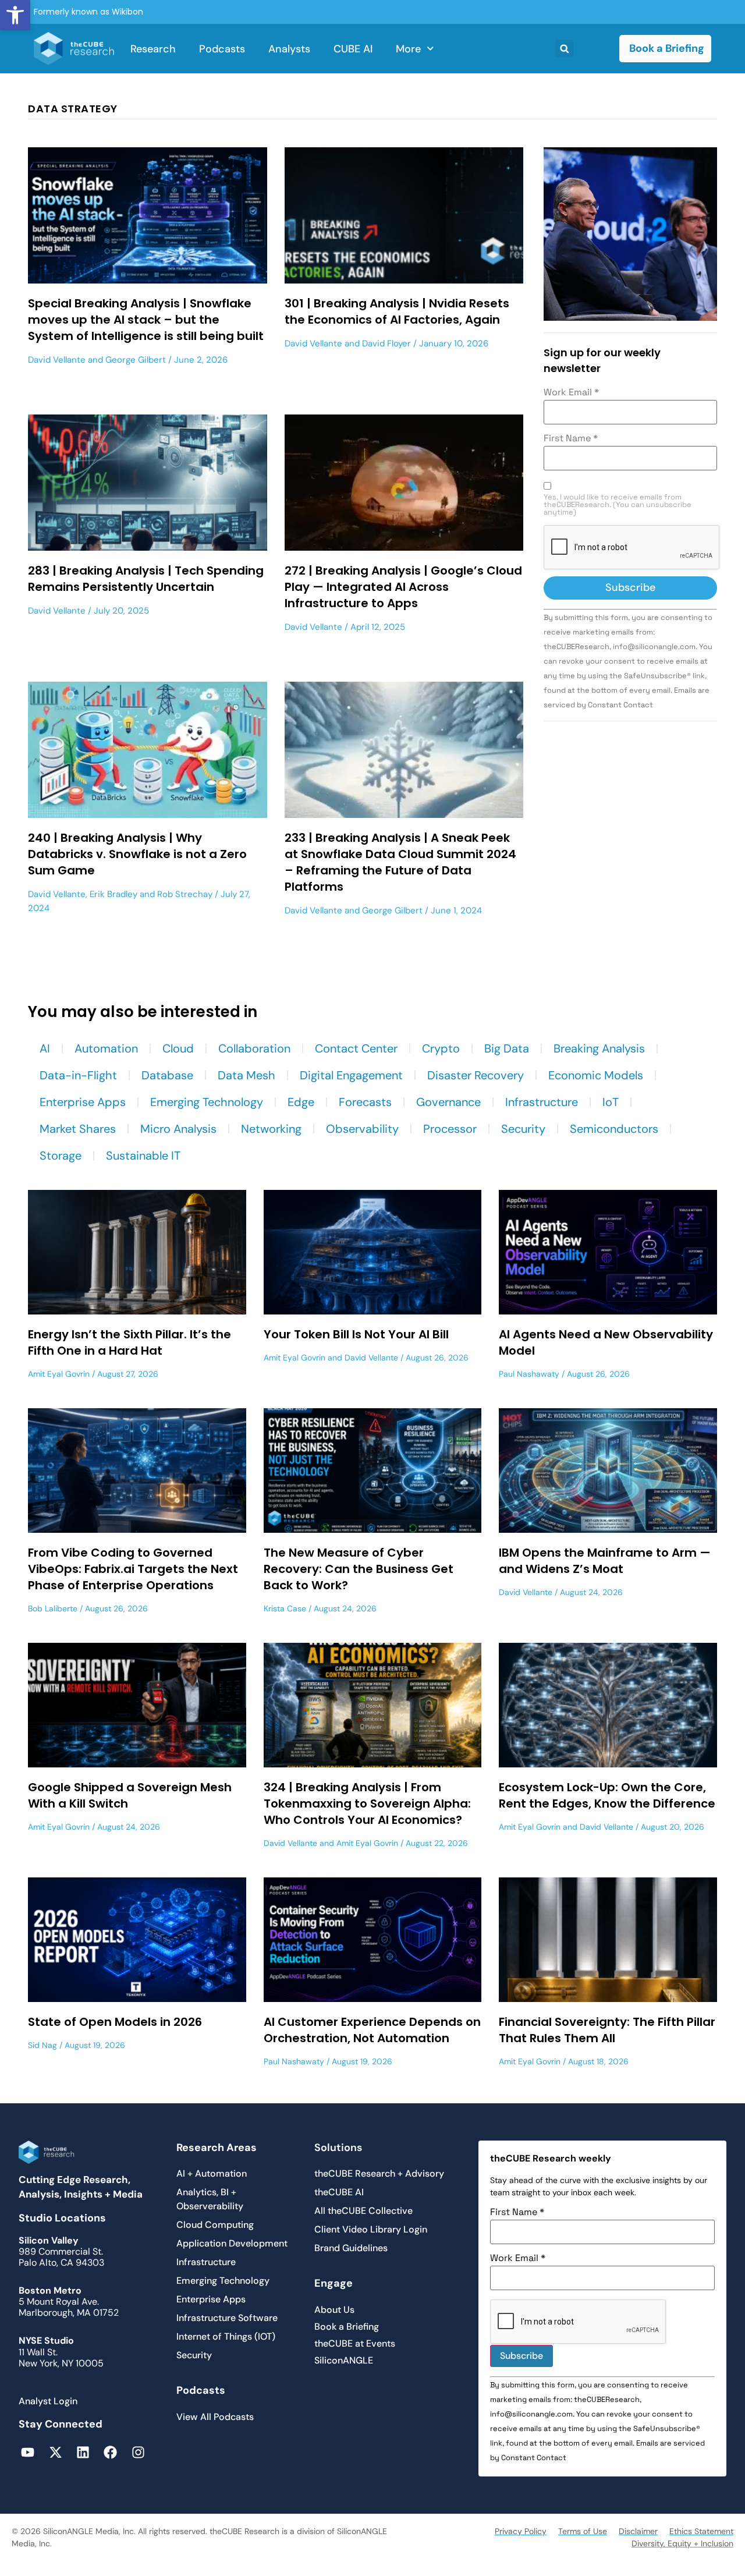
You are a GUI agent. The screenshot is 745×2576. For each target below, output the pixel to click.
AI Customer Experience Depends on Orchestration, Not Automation (372, 2030)
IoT (611, 1102)
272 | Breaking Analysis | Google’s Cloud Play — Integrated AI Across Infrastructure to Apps (403, 587)
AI (45, 1048)
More (408, 49)
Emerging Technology (207, 1102)
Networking (271, 1129)
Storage (61, 1156)
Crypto (441, 1048)
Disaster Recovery (476, 1075)
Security (523, 1129)
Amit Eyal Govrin (59, 1374)
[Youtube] (28, 2452)
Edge (301, 1102)
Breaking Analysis (599, 1048)
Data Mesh (246, 1075)
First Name (571, 438)
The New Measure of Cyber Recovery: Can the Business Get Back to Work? (359, 1569)
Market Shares (78, 1129)
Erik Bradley (113, 894)
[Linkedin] (83, 2452)
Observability (362, 1129)
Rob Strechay (185, 894)
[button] (15, 15)
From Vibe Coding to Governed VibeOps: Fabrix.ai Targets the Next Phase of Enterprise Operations (133, 1569)
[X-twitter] (55, 2452)
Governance (448, 1102)
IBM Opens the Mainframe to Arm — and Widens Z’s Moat (605, 1561)
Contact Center (356, 1048)
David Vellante (57, 360)
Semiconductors (614, 1129)
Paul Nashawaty (529, 1374)
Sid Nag (42, 2045)
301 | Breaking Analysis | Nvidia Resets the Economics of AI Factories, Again (397, 311)
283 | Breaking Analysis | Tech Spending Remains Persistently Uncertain (146, 579)
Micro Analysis (178, 1129)
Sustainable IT (143, 1156)
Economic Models (596, 1075)
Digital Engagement (351, 1075)
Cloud (178, 1048)
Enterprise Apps (83, 1102)
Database (167, 1075)
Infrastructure (542, 1102)
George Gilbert (136, 360)
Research (153, 49)
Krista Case (285, 1608)
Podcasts (222, 49)
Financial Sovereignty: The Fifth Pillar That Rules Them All (607, 2030)
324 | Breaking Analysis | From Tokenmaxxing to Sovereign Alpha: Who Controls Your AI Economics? (367, 1803)
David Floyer (386, 343)
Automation (106, 1048)
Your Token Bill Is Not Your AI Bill (356, 1334)
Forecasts (365, 1102)
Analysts (289, 49)
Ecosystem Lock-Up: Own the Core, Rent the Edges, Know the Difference (607, 1795)
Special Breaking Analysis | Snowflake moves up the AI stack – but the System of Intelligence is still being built (146, 320)
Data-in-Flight (78, 1075)
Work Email (571, 392)
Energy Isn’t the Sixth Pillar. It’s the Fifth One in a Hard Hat (130, 1342)
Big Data (507, 1048)
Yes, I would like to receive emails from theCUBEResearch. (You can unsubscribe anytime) (618, 505)
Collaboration (254, 1048)
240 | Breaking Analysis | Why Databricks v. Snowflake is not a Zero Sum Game (137, 854)
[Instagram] (138, 2452)
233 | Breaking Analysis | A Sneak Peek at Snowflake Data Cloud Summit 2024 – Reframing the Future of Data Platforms (400, 862)
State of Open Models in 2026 (115, 2022)
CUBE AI (353, 49)
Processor (450, 1129)
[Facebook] (110, 2452)
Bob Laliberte (53, 1608)
